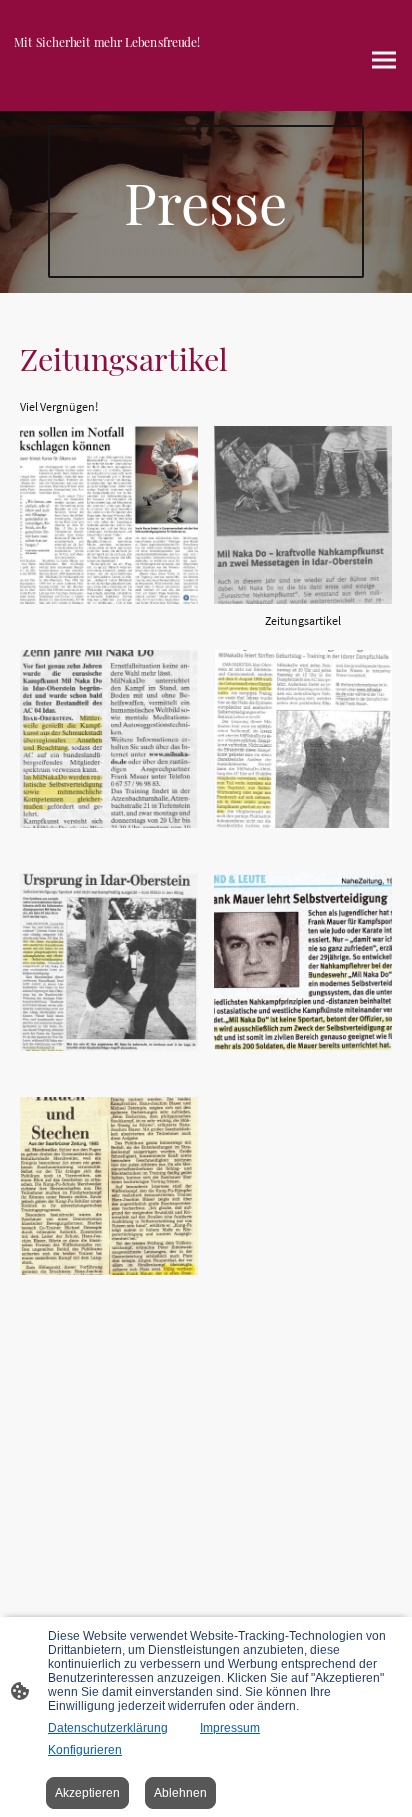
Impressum (230, 1728)
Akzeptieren (87, 1793)
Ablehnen (180, 1793)
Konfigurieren (85, 1750)
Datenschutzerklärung (108, 1728)
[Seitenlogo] (107, 85)
